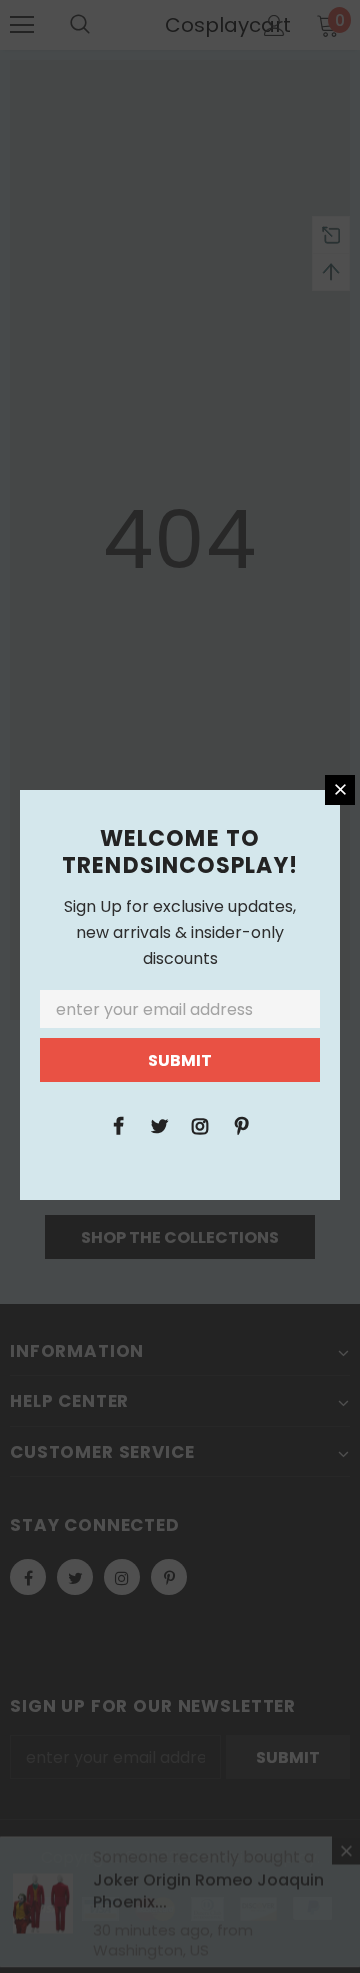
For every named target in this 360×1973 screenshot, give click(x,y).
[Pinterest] (241, 1125)
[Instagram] (200, 1125)
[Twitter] (159, 1125)
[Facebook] (118, 1125)
